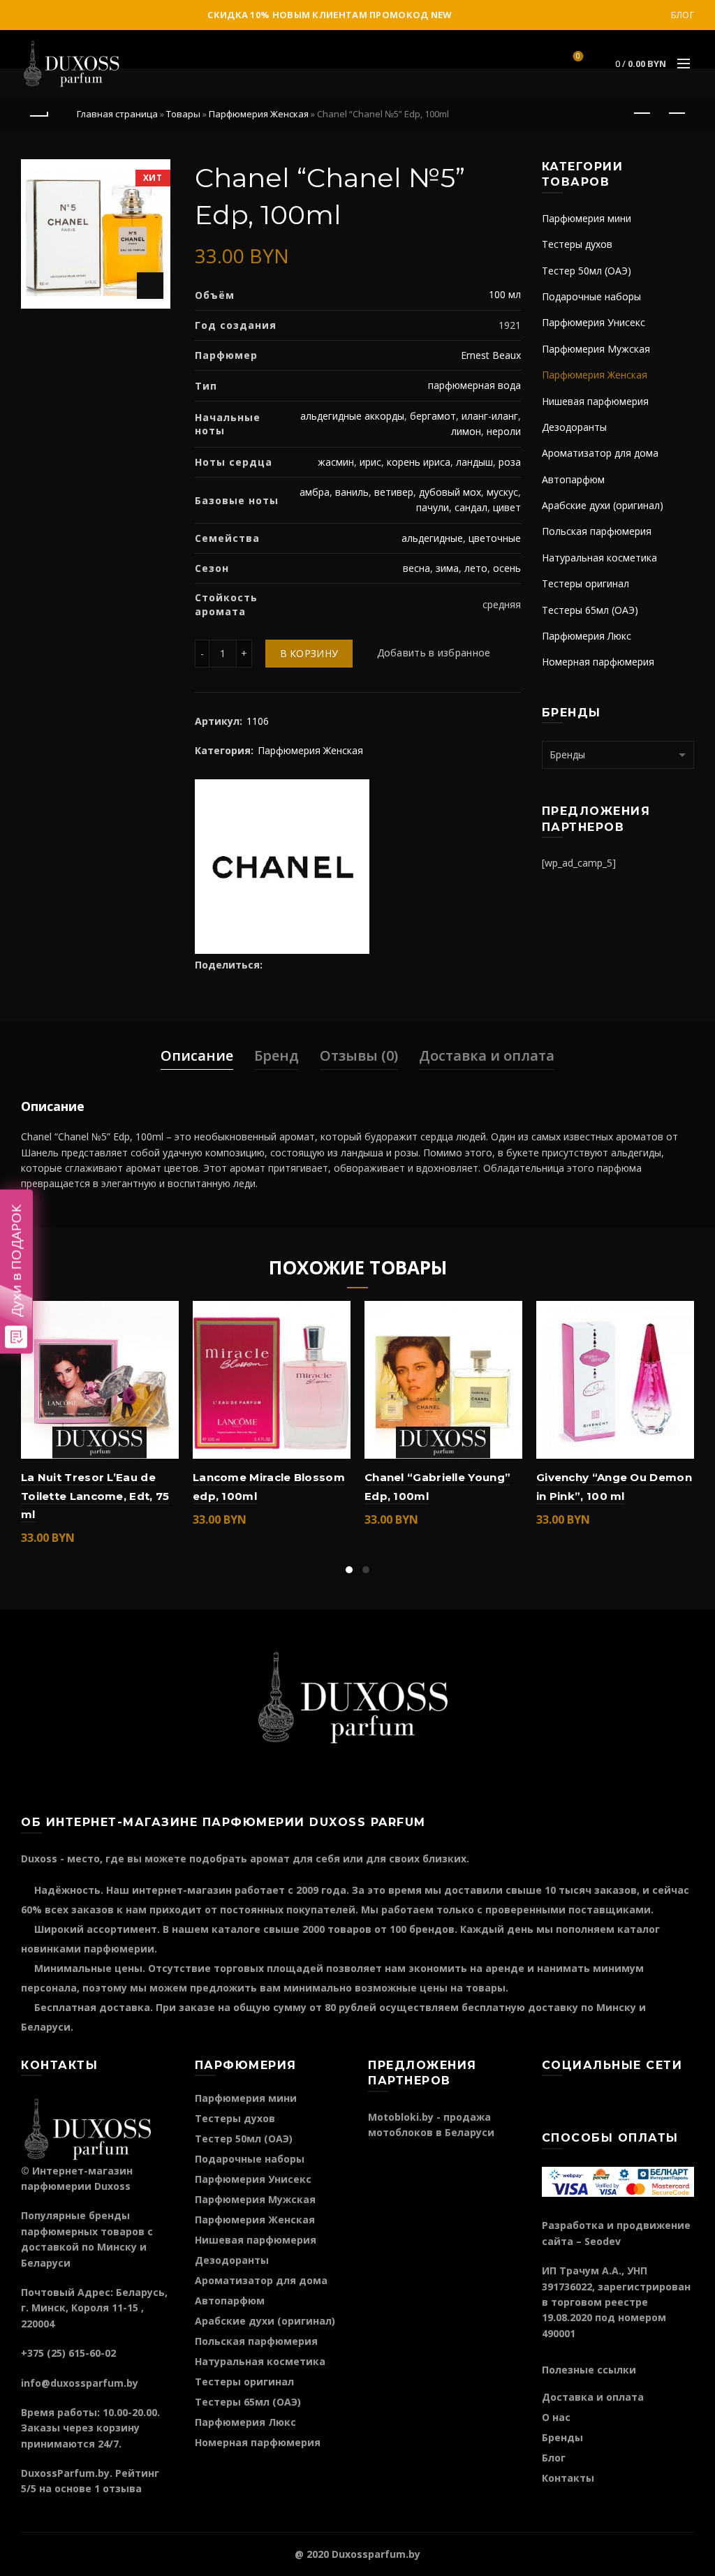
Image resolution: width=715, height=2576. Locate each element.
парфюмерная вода (474, 385)
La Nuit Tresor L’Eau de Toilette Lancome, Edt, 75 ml (95, 1496)
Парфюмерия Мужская (596, 349)
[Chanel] (282, 865)
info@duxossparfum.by (80, 2383)
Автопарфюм (573, 479)
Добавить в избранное (434, 653)
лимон (466, 431)
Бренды (562, 2437)
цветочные (495, 538)
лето (476, 568)
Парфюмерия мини (587, 218)
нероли (504, 431)
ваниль (352, 492)
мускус (502, 492)
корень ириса (419, 462)
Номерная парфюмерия (598, 662)
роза (510, 462)
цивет (507, 507)
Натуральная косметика (599, 558)
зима (447, 568)
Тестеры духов (577, 244)
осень (507, 568)
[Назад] (38, 114)
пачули (433, 507)
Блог (683, 15)
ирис (370, 462)
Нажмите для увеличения (150, 286)
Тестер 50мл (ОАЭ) (587, 271)
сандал (471, 507)
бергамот (433, 416)
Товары (183, 114)
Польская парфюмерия (597, 531)
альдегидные (432, 538)
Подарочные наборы (591, 296)
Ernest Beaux (491, 355)
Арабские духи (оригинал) (603, 505)
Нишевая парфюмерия (595, 401)
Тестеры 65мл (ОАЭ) (590, 610)
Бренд (277, 1055)
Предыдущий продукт (642, 114)
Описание (197, 1055)
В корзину (309, 653)
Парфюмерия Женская (259, 114)
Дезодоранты (574, 427)
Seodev (603, 2241)
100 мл (505, 294)
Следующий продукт (677, 114)
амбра (315, 492)
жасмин (336, 462)
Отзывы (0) (359, 1055)
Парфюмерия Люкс (587, 636)
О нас (556, 2417)
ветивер (394, 492)
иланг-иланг (490, 416)
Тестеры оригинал (585, 583)
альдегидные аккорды (352, 416)
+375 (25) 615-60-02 (68, 2353)
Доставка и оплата (487, 1055)
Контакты (568, 2478)
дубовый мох (450, 492)
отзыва (122, 2488)
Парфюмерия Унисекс (594, 322)
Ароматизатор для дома (600, 453)
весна (417, 568)
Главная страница (117, 114)
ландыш (474, 462)
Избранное (578, 57)
